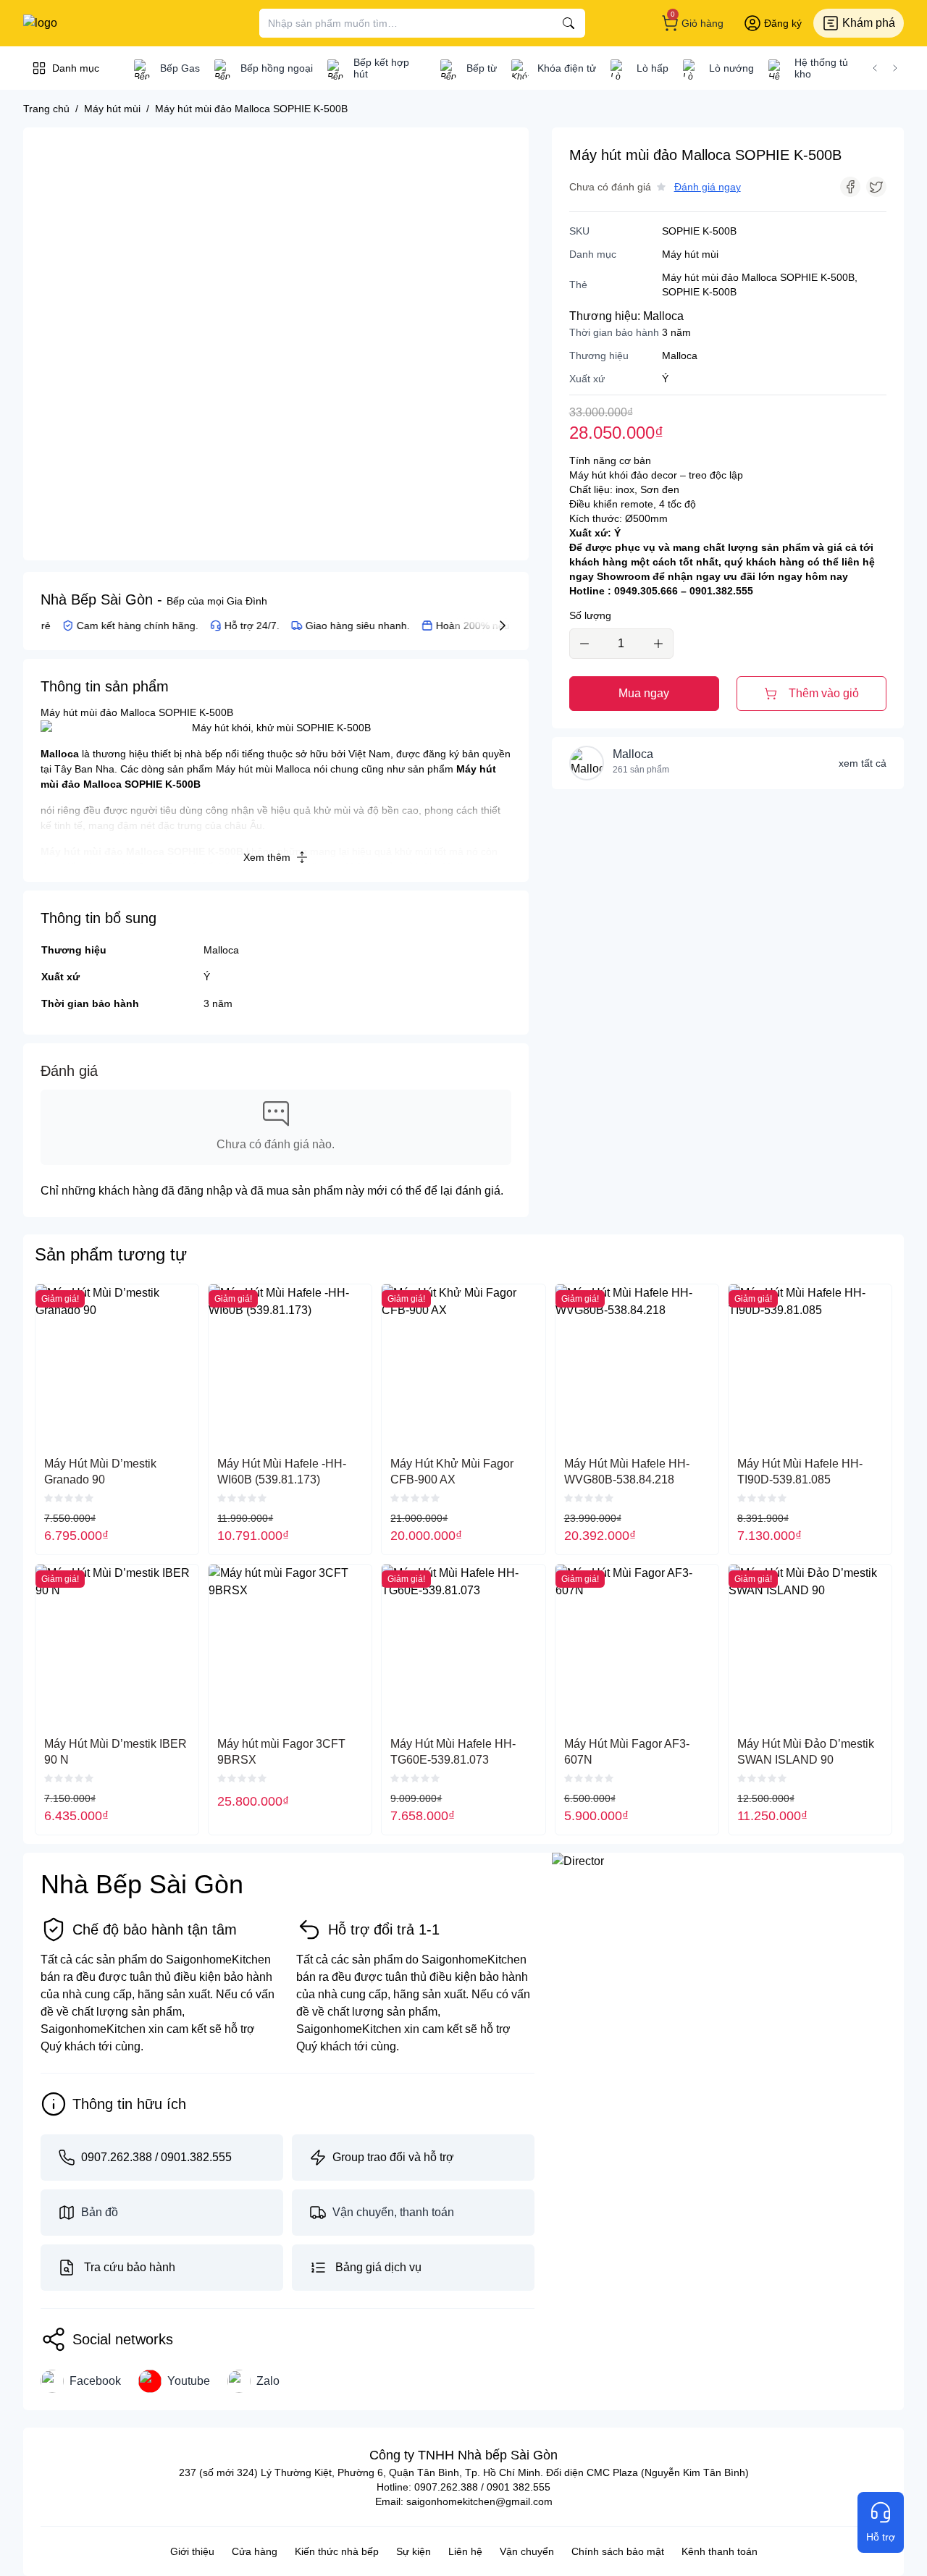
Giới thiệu (192, 2551)
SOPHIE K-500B (699, 292)
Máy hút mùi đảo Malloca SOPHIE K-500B (758, 277)
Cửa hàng (255, 2551)
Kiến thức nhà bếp (337, 2551)
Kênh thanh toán (720, 2551)
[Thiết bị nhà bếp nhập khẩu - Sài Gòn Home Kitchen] (98, 23)
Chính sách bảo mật (618, 2551)
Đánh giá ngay (708, 187)
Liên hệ (465, 2551)
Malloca (221, 950)
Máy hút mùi (690, 254)
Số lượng (590, 615)
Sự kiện (414, 2551)
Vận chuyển (527, 2551)
